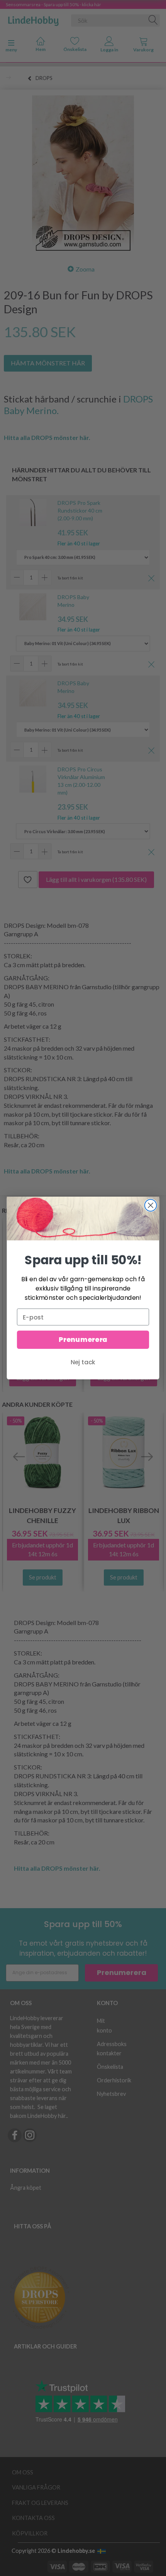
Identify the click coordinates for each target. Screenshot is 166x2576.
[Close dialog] (151, 1205)
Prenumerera (83, 1340)
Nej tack (83, 1362)
